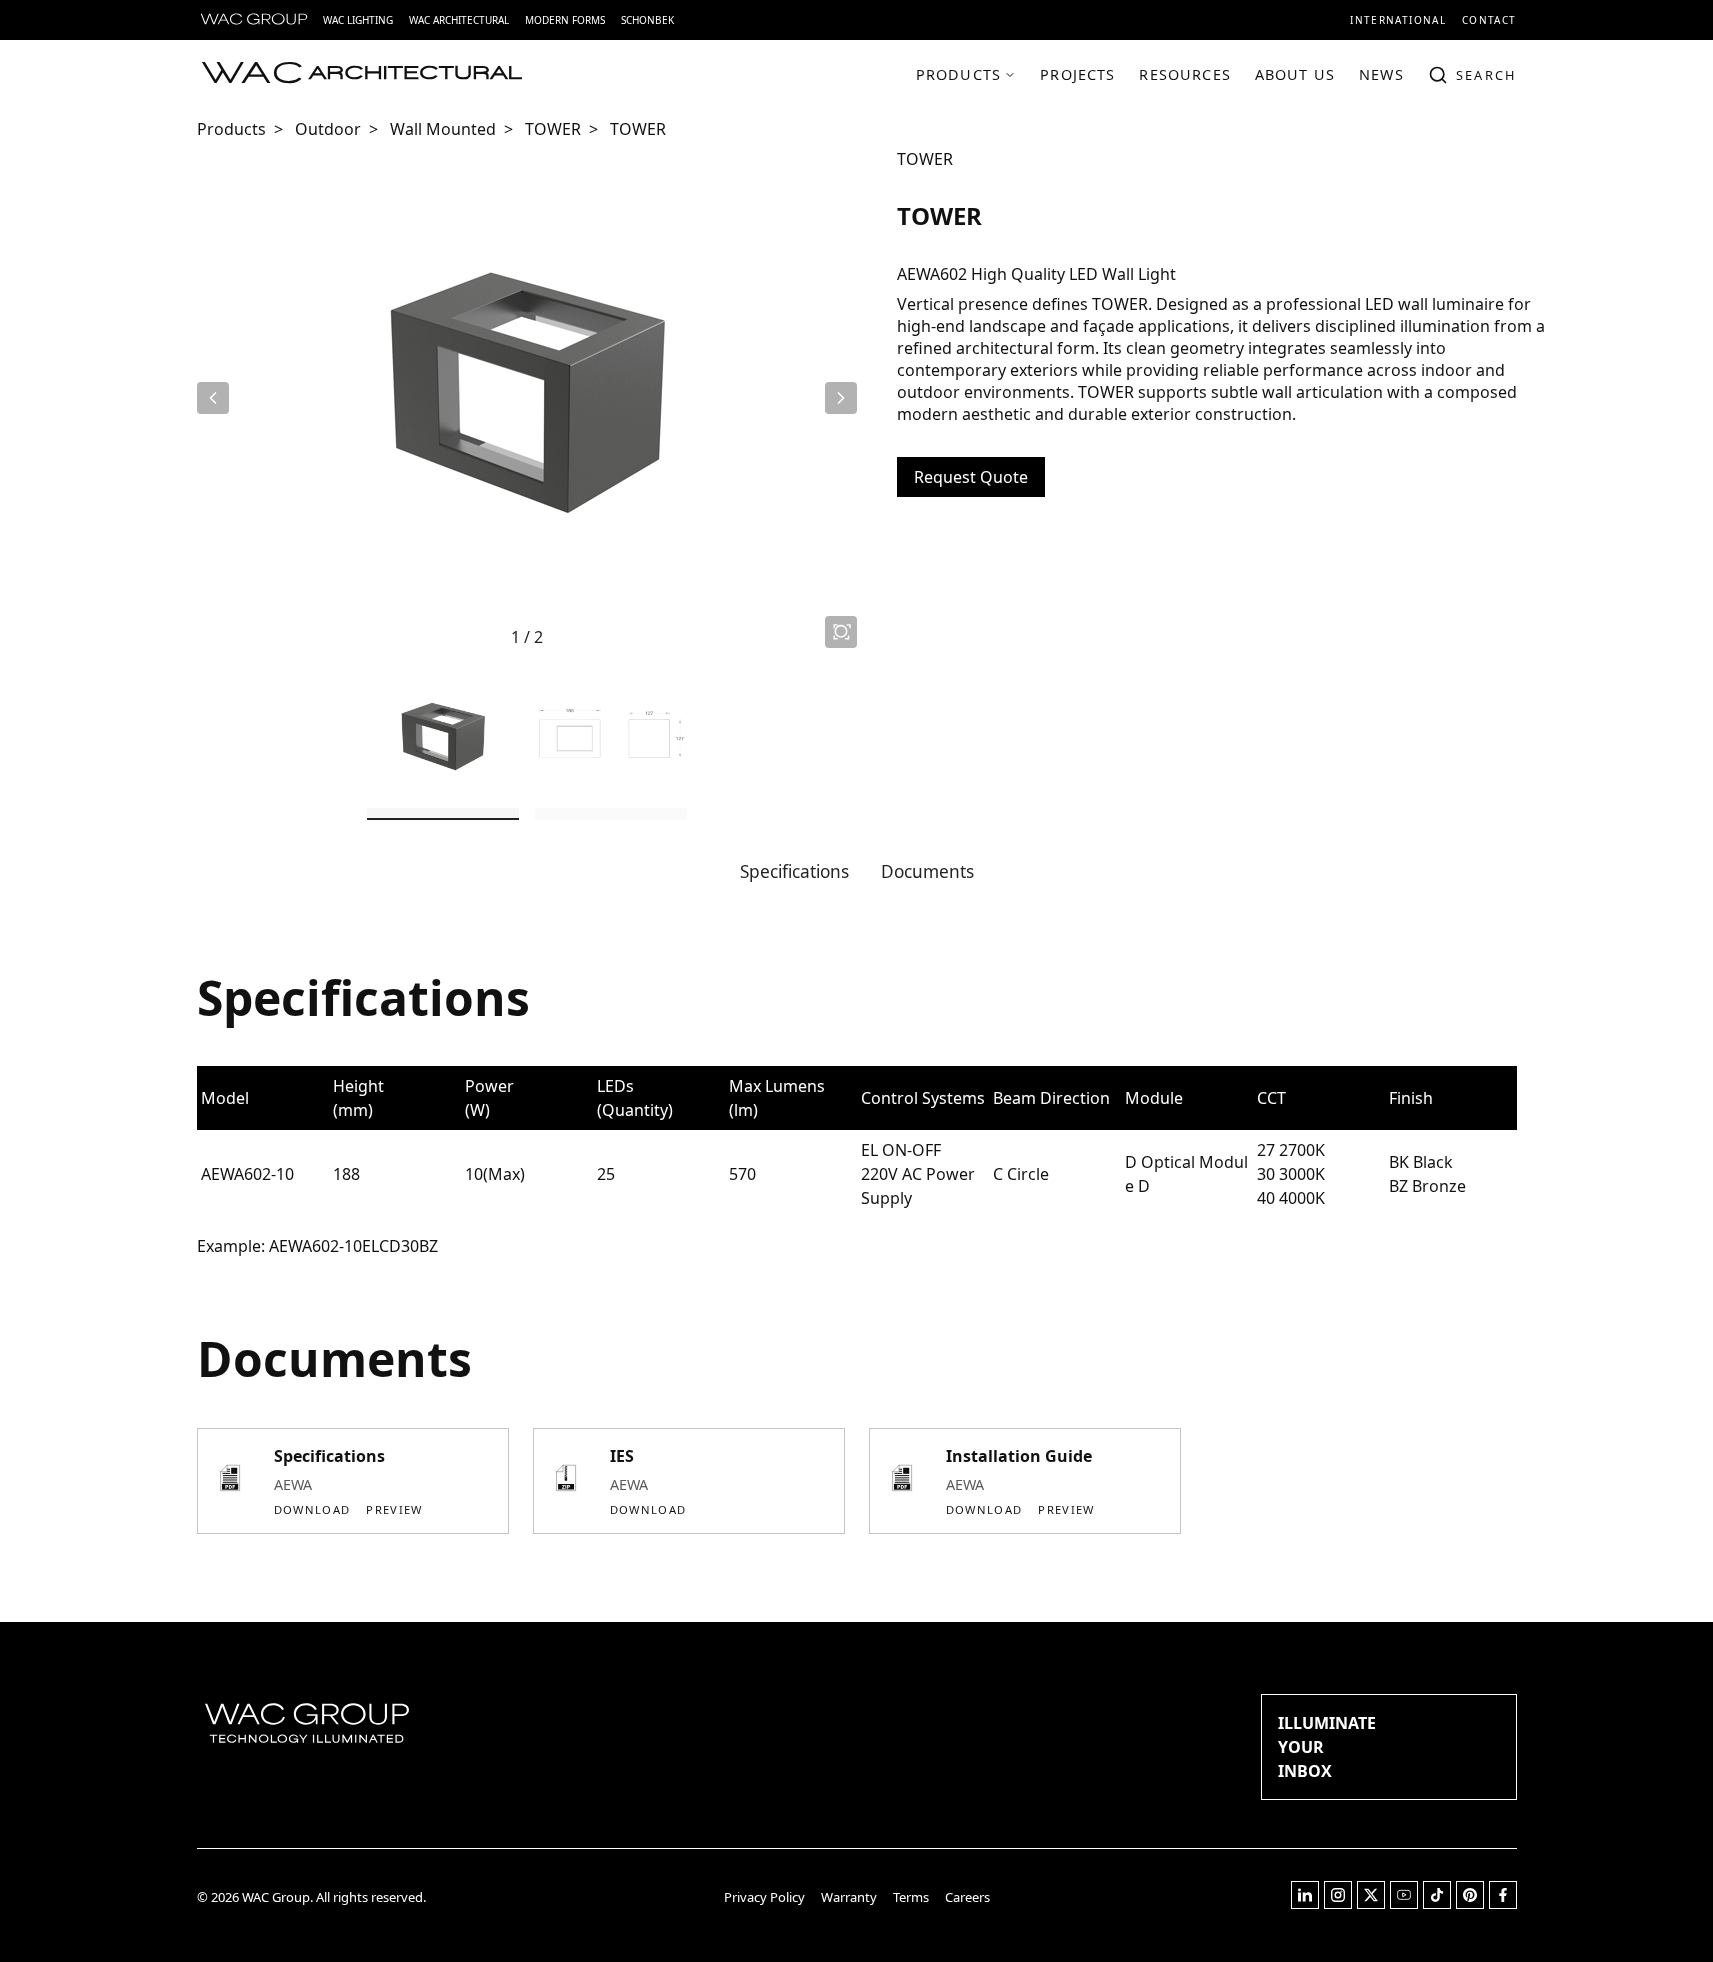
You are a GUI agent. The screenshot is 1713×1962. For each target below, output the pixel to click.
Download (312, 1509)
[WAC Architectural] (362, 75)
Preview (394, 1509)
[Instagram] (1338, 1904)
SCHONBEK (647, 20)
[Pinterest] (1470, 1904)
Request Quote (971, 477)
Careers (967, 1897)
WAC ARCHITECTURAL (459, 20)
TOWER (553, 129)
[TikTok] (1437, 1904)
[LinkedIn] (1305, 1904)
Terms (911, 1897)
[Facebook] (1503, 1904)
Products (231, 129)
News (1381, 74)
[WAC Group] (254, 20)
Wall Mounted (443, 129)
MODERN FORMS (565, 20)
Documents (927, 871)
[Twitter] (1371, 1904)
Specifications (794, 871)
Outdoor (328, 129)
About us (1295, 74)
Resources (1184, 74)
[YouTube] (1404, 1904)
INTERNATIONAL (1398, 20)
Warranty (849, 1897)
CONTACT (1489, 20)
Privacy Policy (764, 1897)
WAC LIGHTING (358, 20)
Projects (1077, 74)
